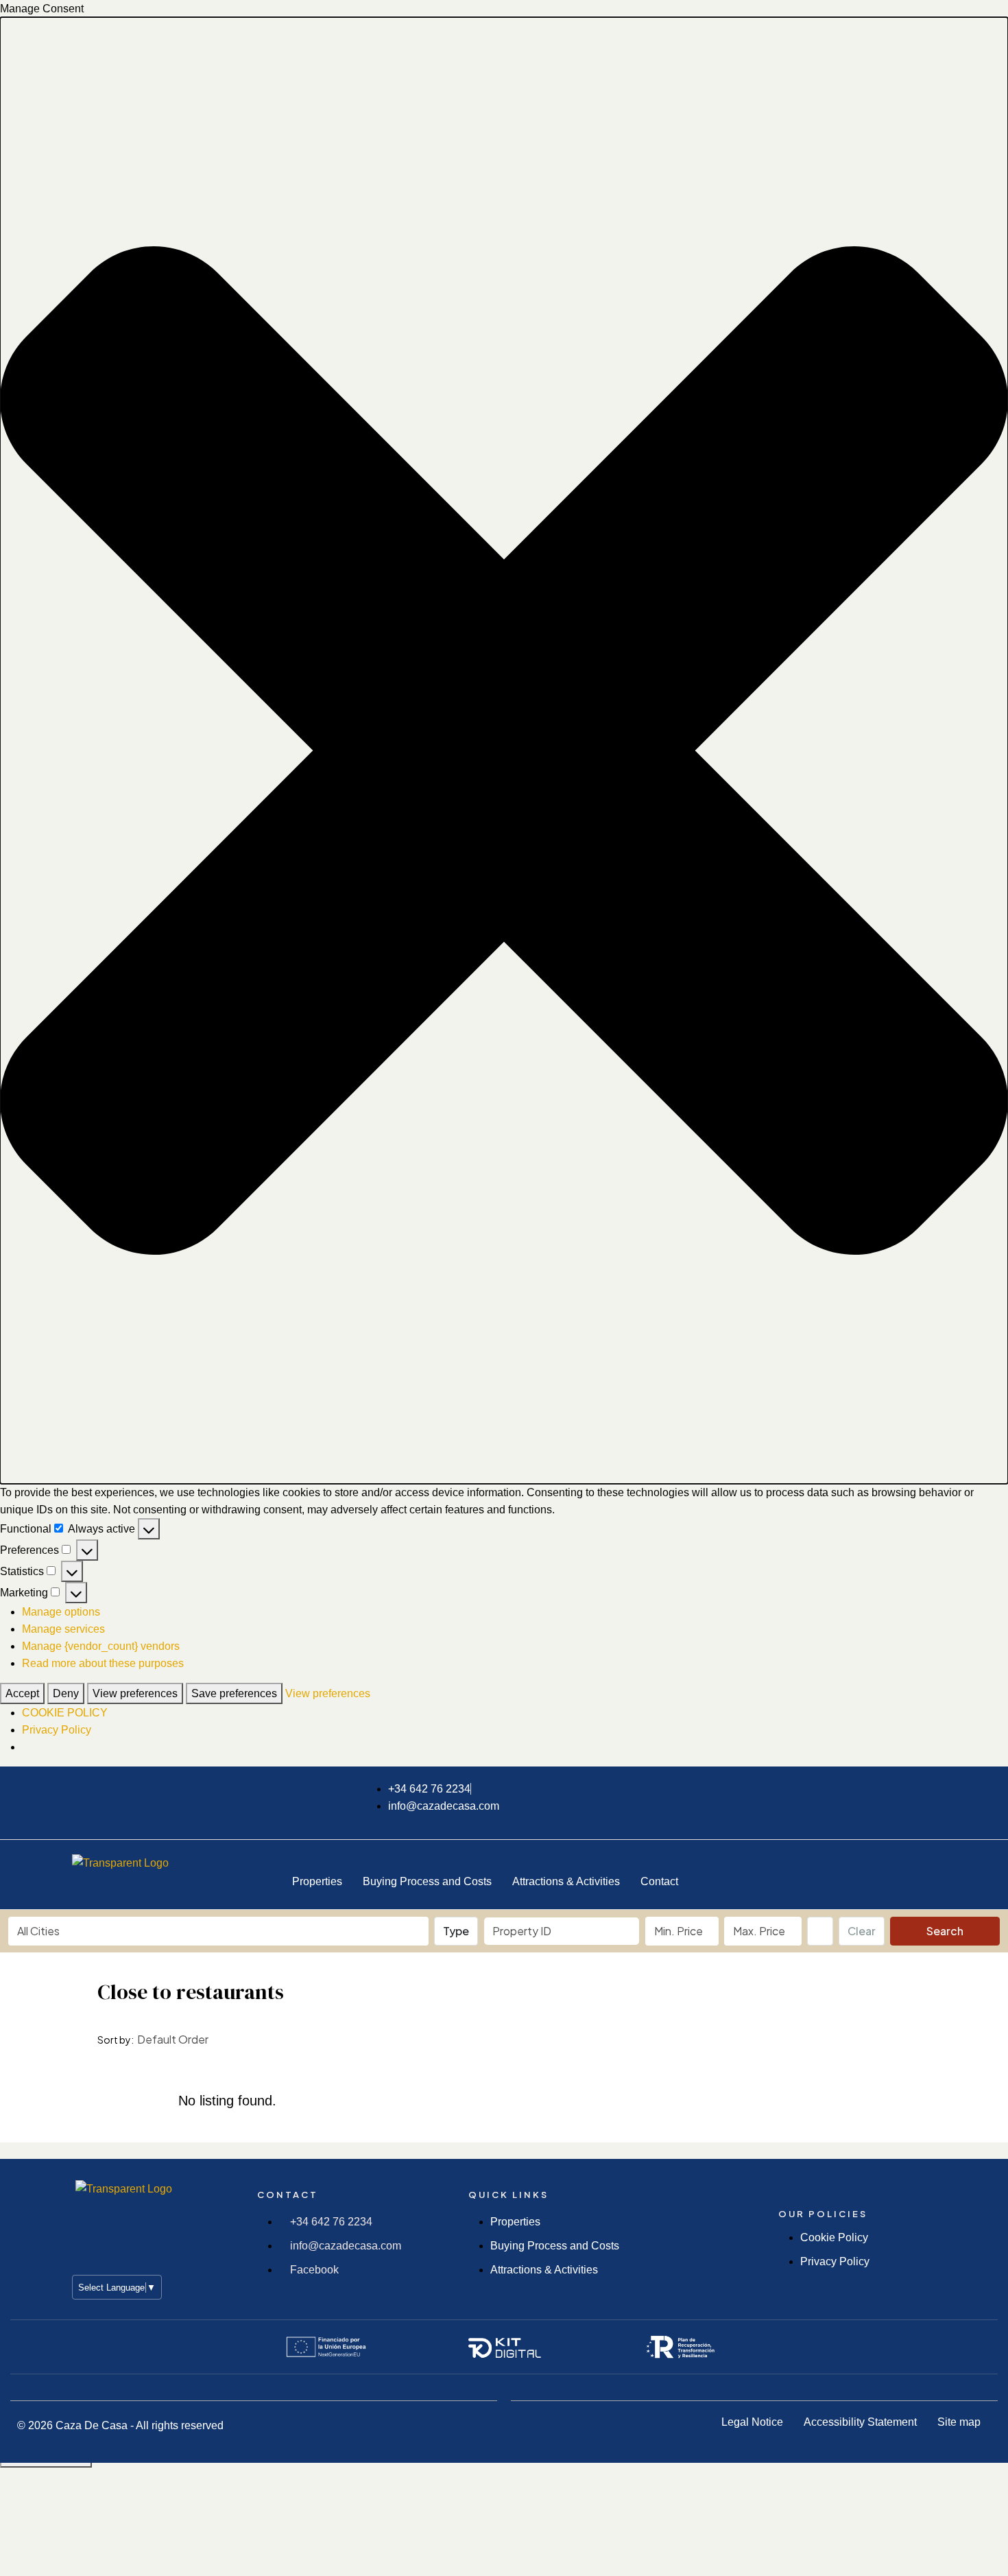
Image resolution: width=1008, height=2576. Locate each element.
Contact (659, 1881)
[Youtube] (919, 1872)
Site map (959, 2422)
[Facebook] (791, 1872)
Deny (66, 1693)
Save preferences (234, 1693)
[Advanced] (820, 1931)
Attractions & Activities (566, 1881)
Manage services (63, 1629)
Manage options (61, 1612)
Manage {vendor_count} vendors (101, 1646)
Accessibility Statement (860, 2422)
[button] (504, 751)
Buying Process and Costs (427, 1881)
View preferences (135, 1693)
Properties (317, 1881)
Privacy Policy (57, 1730)
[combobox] (218, 1931)
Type (456, 1931)
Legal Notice (752, 2422)
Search (945, 1931)
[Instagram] (855, 1872)
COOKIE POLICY (65, 1713)
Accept (22, 1693)
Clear (862, 1931)
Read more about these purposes (103, 1663)
